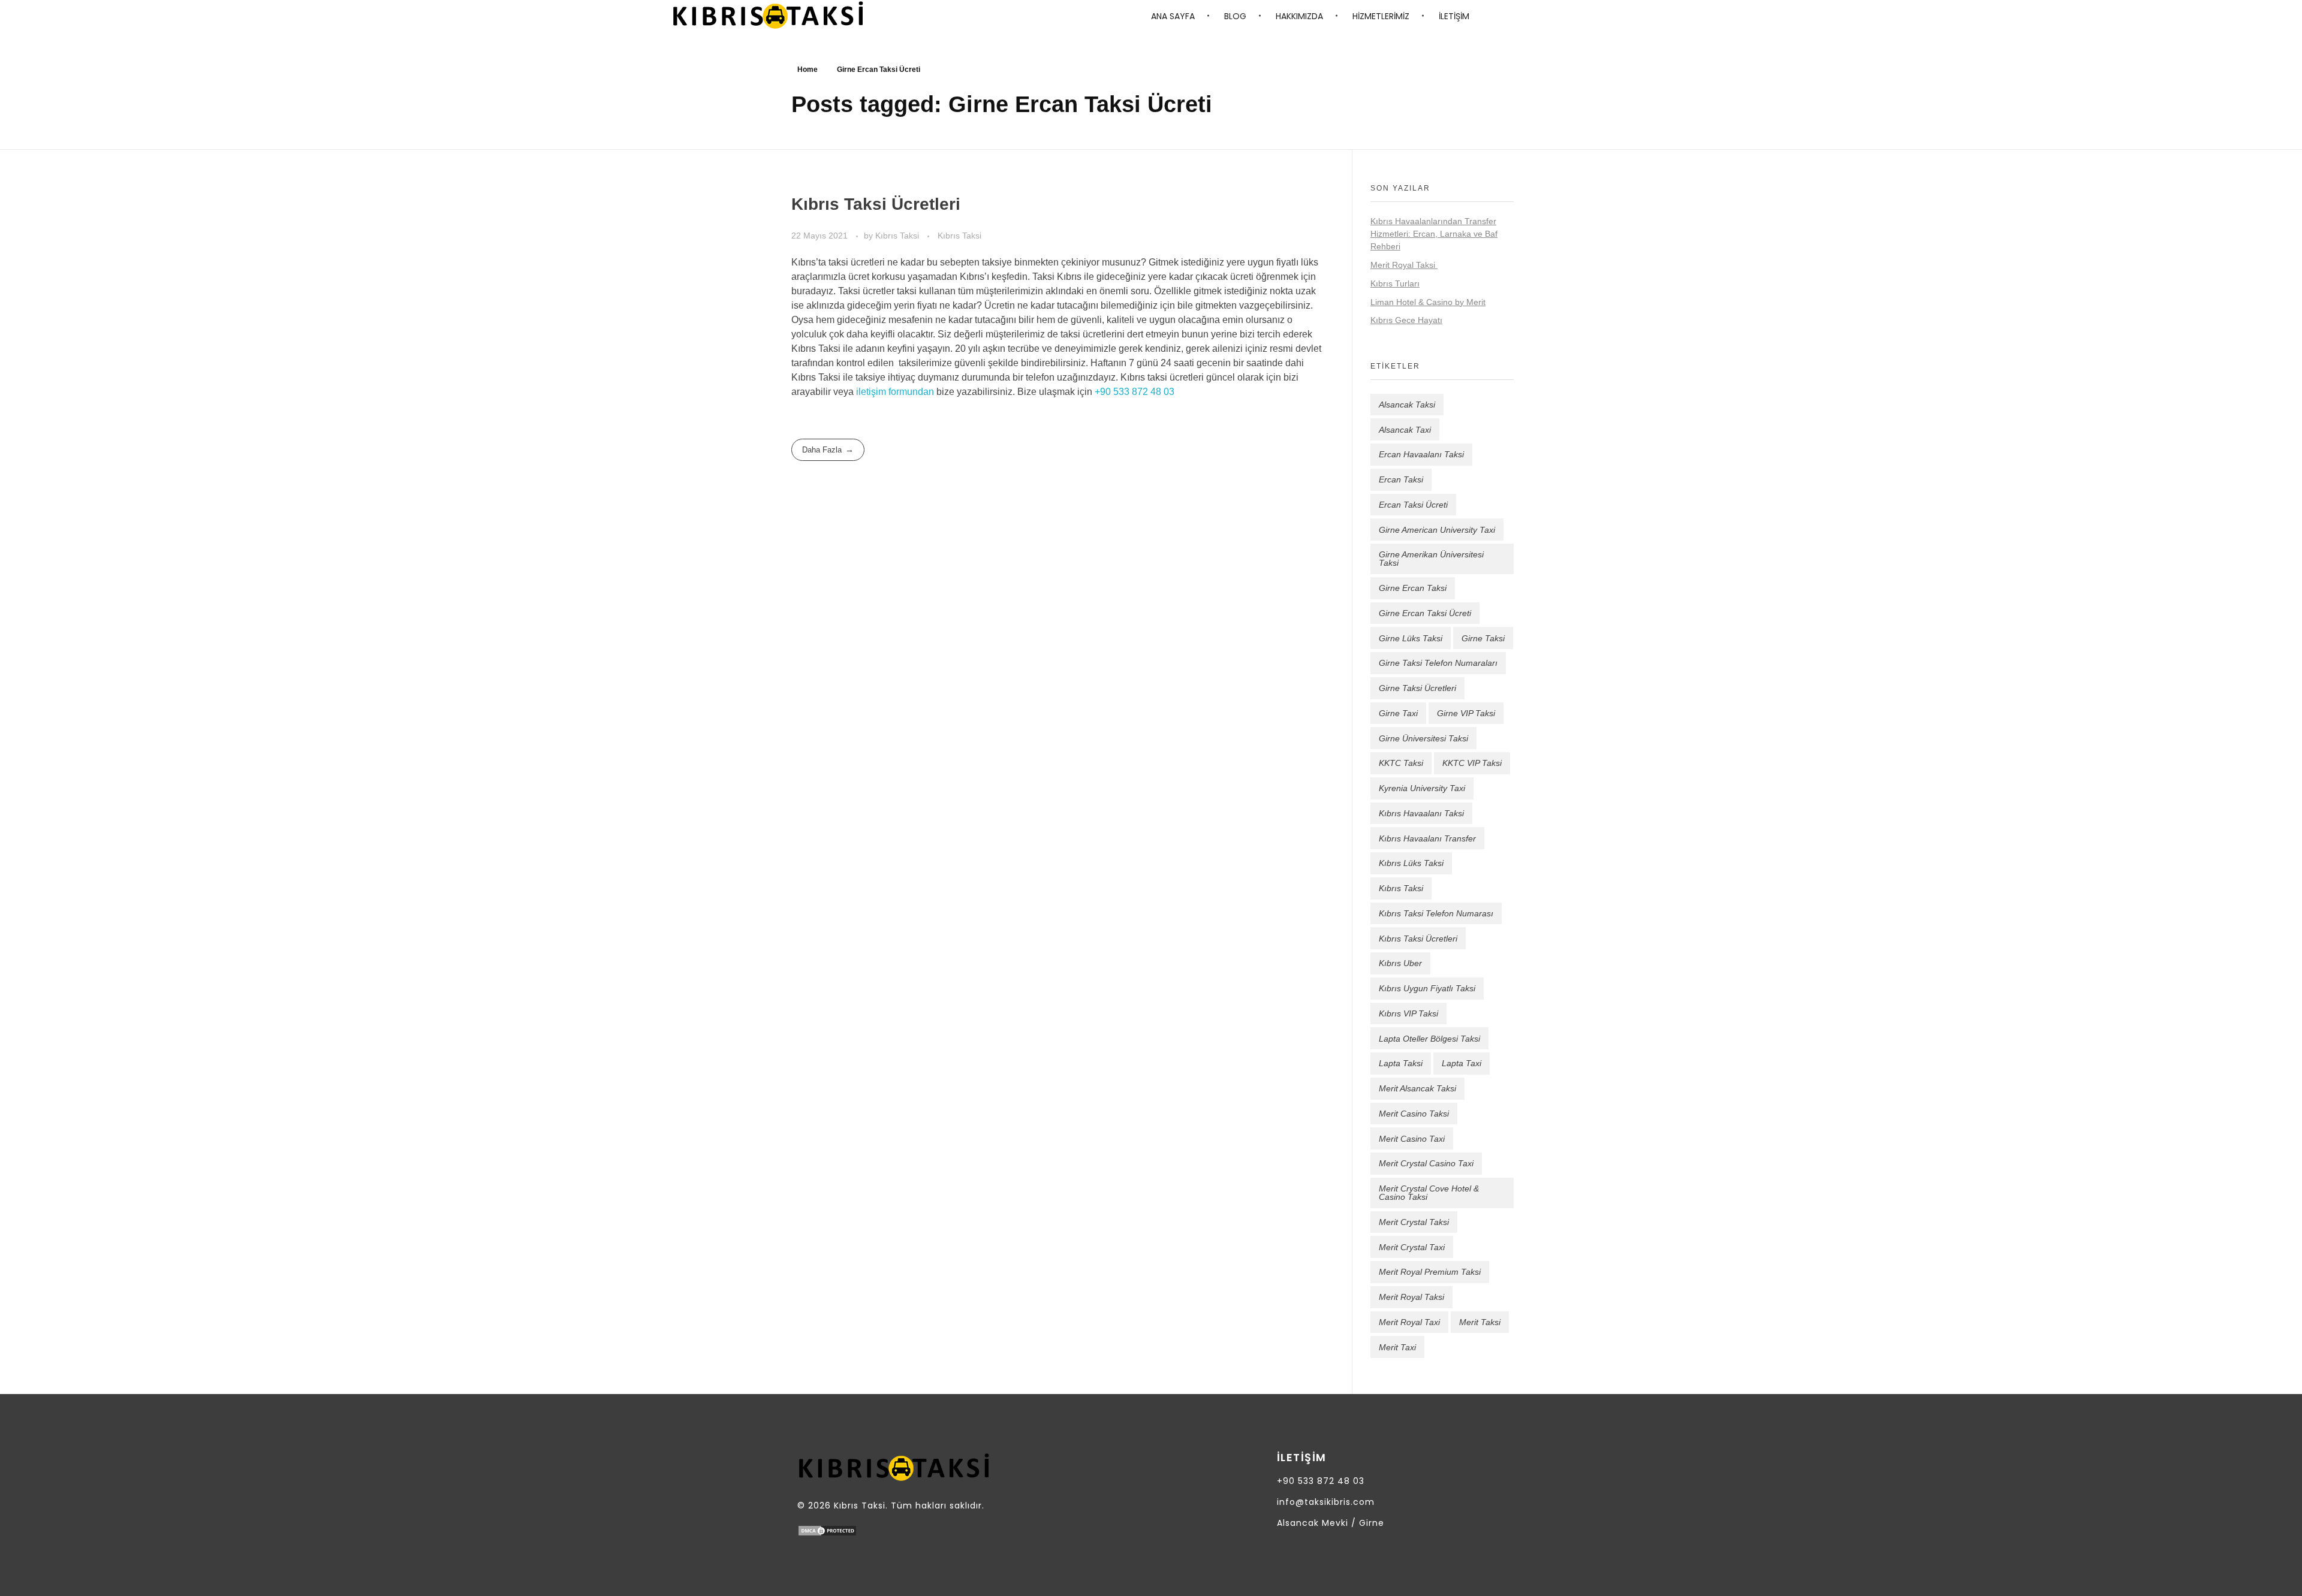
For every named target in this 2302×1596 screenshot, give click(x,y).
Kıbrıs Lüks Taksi (1411, 863)
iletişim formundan (895, 392)
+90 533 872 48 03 (1135, 392)
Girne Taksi (1483, 638)
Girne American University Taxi (1437, 530)
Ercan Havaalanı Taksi (1421, 454)
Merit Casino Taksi (1414, 1114)
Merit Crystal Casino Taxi (1426, 1163)
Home (807, 70)
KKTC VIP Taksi (1472, 763)
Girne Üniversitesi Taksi (1423, 738)
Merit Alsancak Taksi (1417, 1088)
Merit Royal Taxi (1409, 1322)
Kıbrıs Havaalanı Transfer (1427, 838)
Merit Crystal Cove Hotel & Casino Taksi (1429, 1193)
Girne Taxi (1398, 713)
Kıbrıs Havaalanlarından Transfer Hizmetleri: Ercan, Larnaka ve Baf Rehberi (1434, 234)
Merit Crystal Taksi (1414, 1222)
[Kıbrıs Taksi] (768, 15)
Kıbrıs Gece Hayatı (1406, 320)
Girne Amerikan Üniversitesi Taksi (1431, 559)
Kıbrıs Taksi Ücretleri (876, 204)
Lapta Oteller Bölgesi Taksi (1429, 1039)
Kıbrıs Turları (1395, 283)
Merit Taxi (1397, 1347)
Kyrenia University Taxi (1422, 788)
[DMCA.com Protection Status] (911, 1531)
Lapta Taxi (1462, 1063)
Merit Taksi (1480, 1322)
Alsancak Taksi (1407, 405)
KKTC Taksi (1401, 763)
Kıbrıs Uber (1400, 963)
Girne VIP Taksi (1466, 713)
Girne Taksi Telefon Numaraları (1438, 663)
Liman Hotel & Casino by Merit (1428, 302)
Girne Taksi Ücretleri (1417, 688)
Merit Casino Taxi (1412, 1139)
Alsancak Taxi (1405, 430)
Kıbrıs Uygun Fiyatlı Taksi (1427, 988)
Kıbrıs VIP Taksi (1408, 1013)
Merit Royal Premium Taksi (1430, 1272)
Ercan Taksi (1401, 479)
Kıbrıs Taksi (898, 236)
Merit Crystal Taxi (1412, 1247)
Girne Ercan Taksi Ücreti (1425, 613)
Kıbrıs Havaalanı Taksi (1421, 813)
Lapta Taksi (1401, 1063)
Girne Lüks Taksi (1411, 638)
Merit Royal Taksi (1404, 265)
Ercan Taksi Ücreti (1413, 505)
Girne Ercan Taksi (1413, 588)
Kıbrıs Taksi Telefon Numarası (1436, 913)
